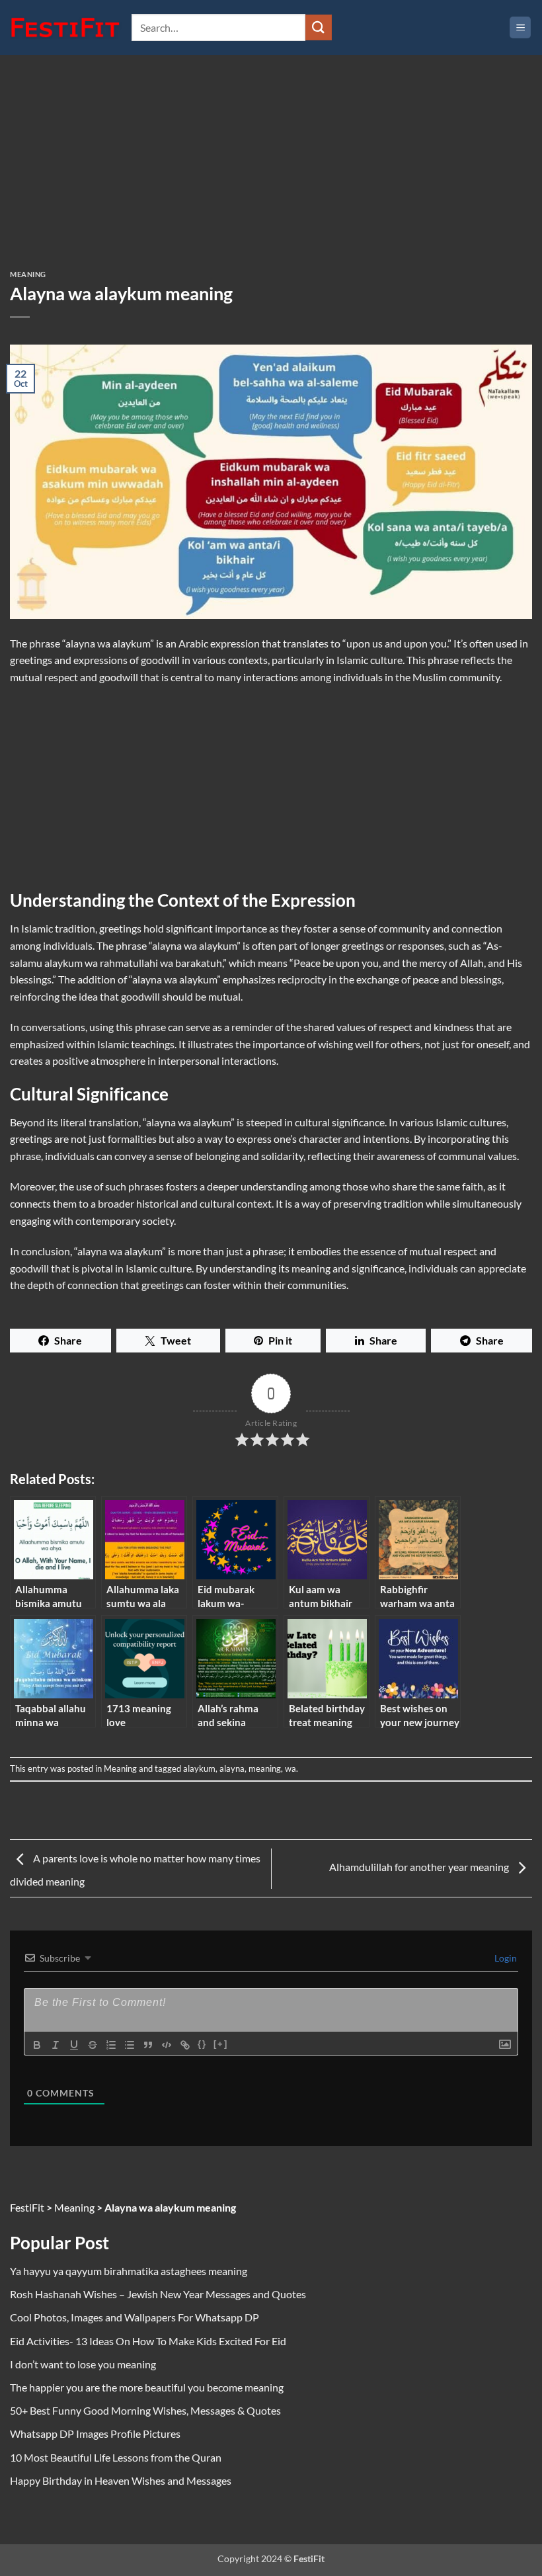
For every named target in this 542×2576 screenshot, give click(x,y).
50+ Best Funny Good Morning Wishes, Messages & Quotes (145, 2410)
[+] (221, 2044)
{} (202, 2044)
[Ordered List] (111, 2045)
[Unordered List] (130, 2045)
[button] (520, 27)
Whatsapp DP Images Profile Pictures (95, 2433)
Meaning (28, 274)
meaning (265, 1768)
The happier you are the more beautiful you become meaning (147, 2387)
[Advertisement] (271, 173)
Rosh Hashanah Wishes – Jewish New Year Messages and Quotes (158, 2294)
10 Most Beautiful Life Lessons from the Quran (116, 2457)
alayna (232, 1768)
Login (505, 1958)
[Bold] (37, 2045)
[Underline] (74, 2045)
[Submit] (319, 27)
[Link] (185, 2045)
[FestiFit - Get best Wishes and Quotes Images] (66, 28)
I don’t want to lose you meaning (83, 2364)
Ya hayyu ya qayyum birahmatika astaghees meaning (129, 2271)
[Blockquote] (148, 2045)
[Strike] (93, 2045)
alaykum (199, 1768)
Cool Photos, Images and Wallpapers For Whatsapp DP (135, 2317)
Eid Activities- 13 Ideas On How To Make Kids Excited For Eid (148, 2341)
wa (290, 1768)
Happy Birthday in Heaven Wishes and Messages (121, 2480)
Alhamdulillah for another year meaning (420, 1867)
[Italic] (56, 2045)
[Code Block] (167, 2045)
